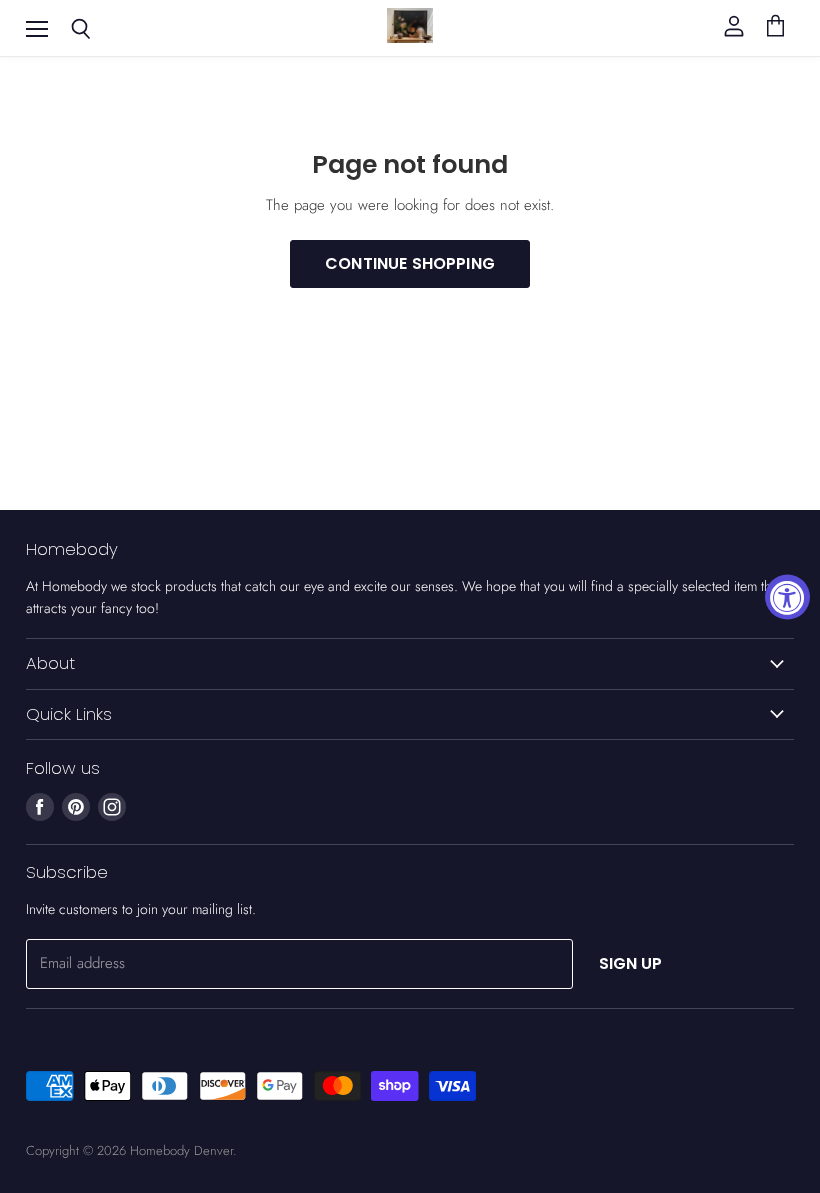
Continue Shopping (410, 263)
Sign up (631, 963)
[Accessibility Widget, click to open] (787, 596)
